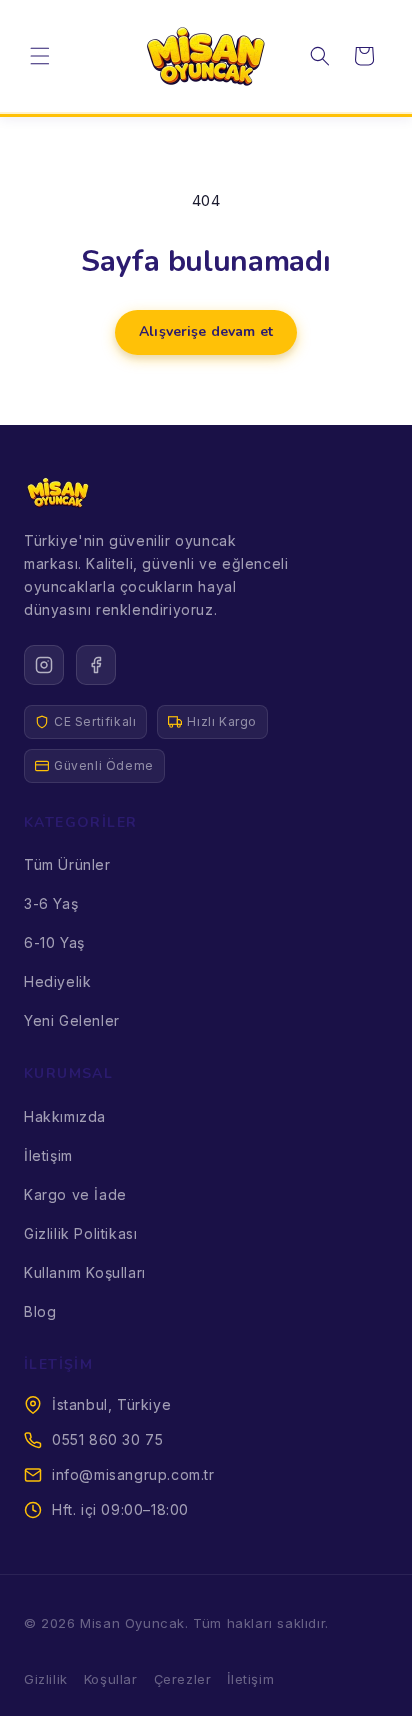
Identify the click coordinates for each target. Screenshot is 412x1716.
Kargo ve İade (75, 1194)
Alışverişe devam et (206, 331)
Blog (40, 1311)
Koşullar (111, 1679)
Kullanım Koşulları (85, 1272)
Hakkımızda (65, 1116)
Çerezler (183, 1679)
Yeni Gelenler (72, 1020)
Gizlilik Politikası (80, 1233)
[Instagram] (44, 665)
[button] (40, 56)
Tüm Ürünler (67, 864)
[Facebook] (96, 665)
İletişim (48, 1155)
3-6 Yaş (51, 903)
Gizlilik (46, 1679)
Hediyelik (57, 981)
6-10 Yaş (54, 942)
